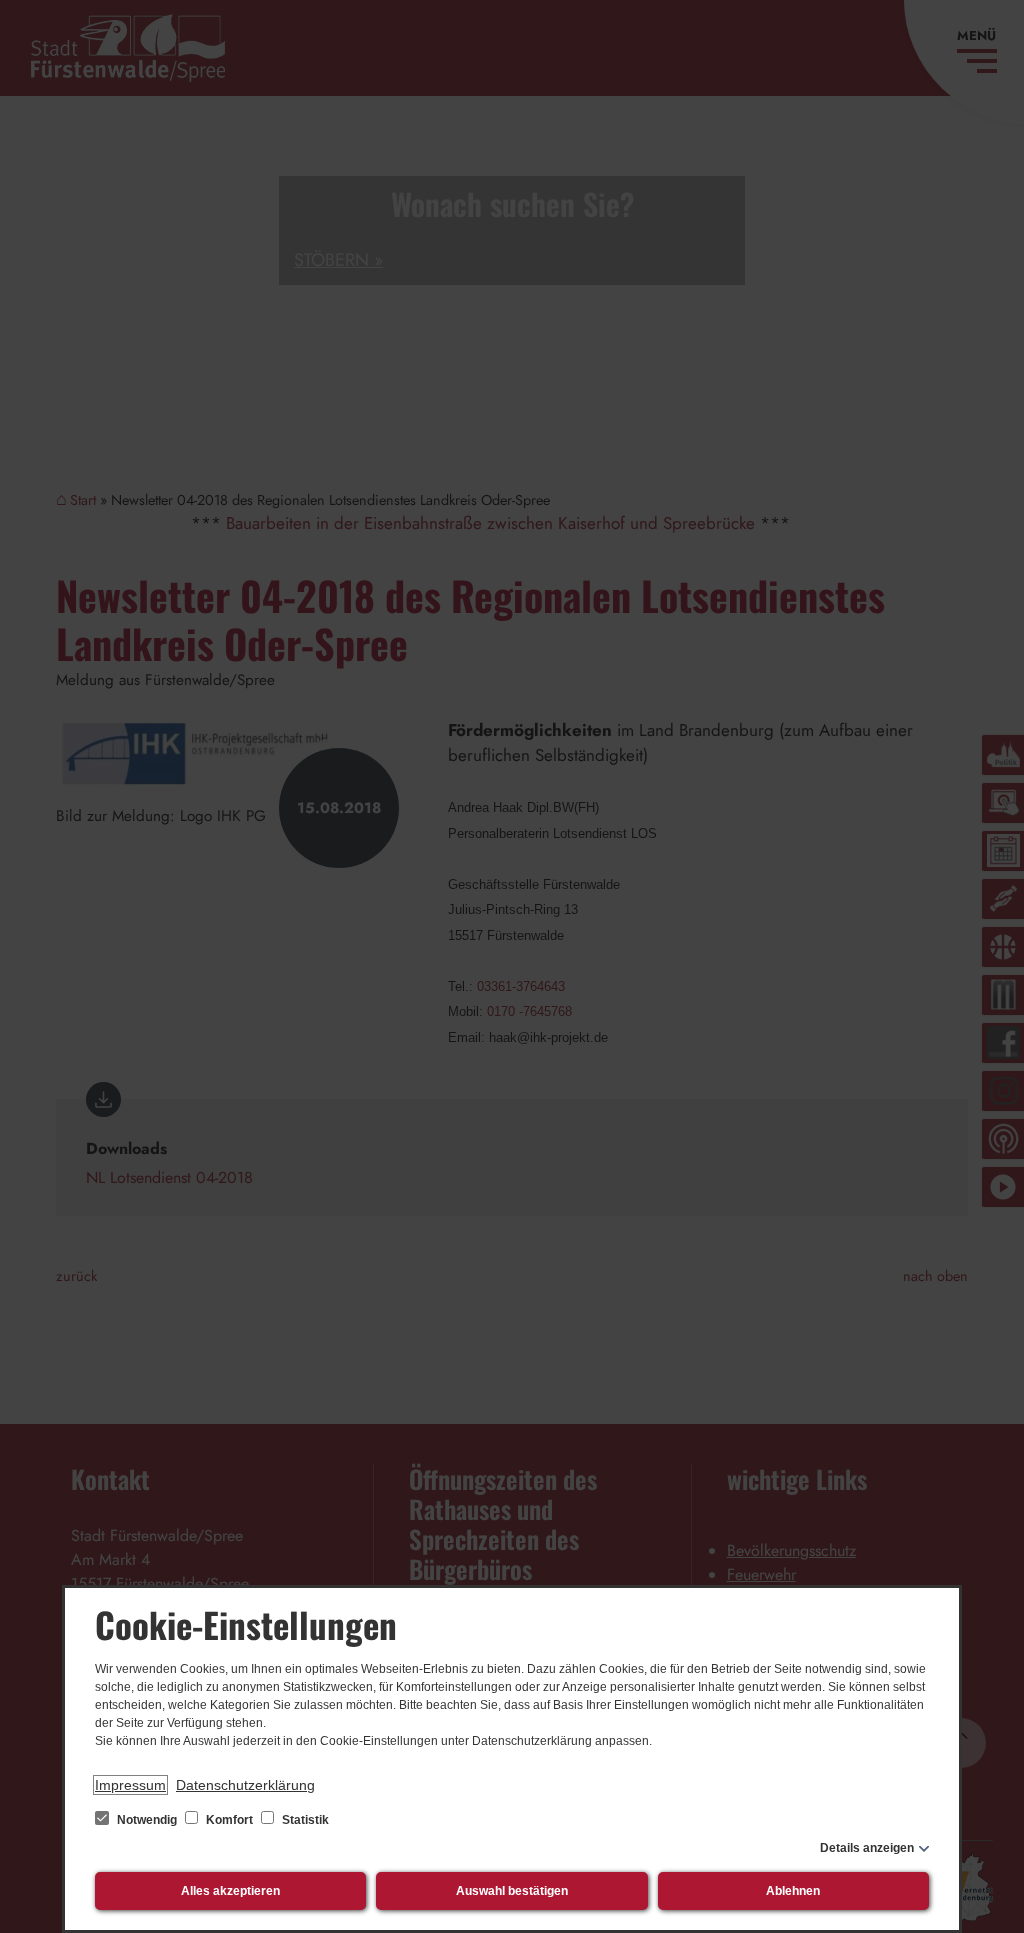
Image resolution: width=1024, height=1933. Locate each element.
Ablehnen (793, 1891)
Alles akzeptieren (230, 1891)
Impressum (130, 1785)
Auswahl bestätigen (512, 1891)
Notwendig (147, 1820)
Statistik (304, 1820)
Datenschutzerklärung (245, 1785)
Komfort (229, 1820)
